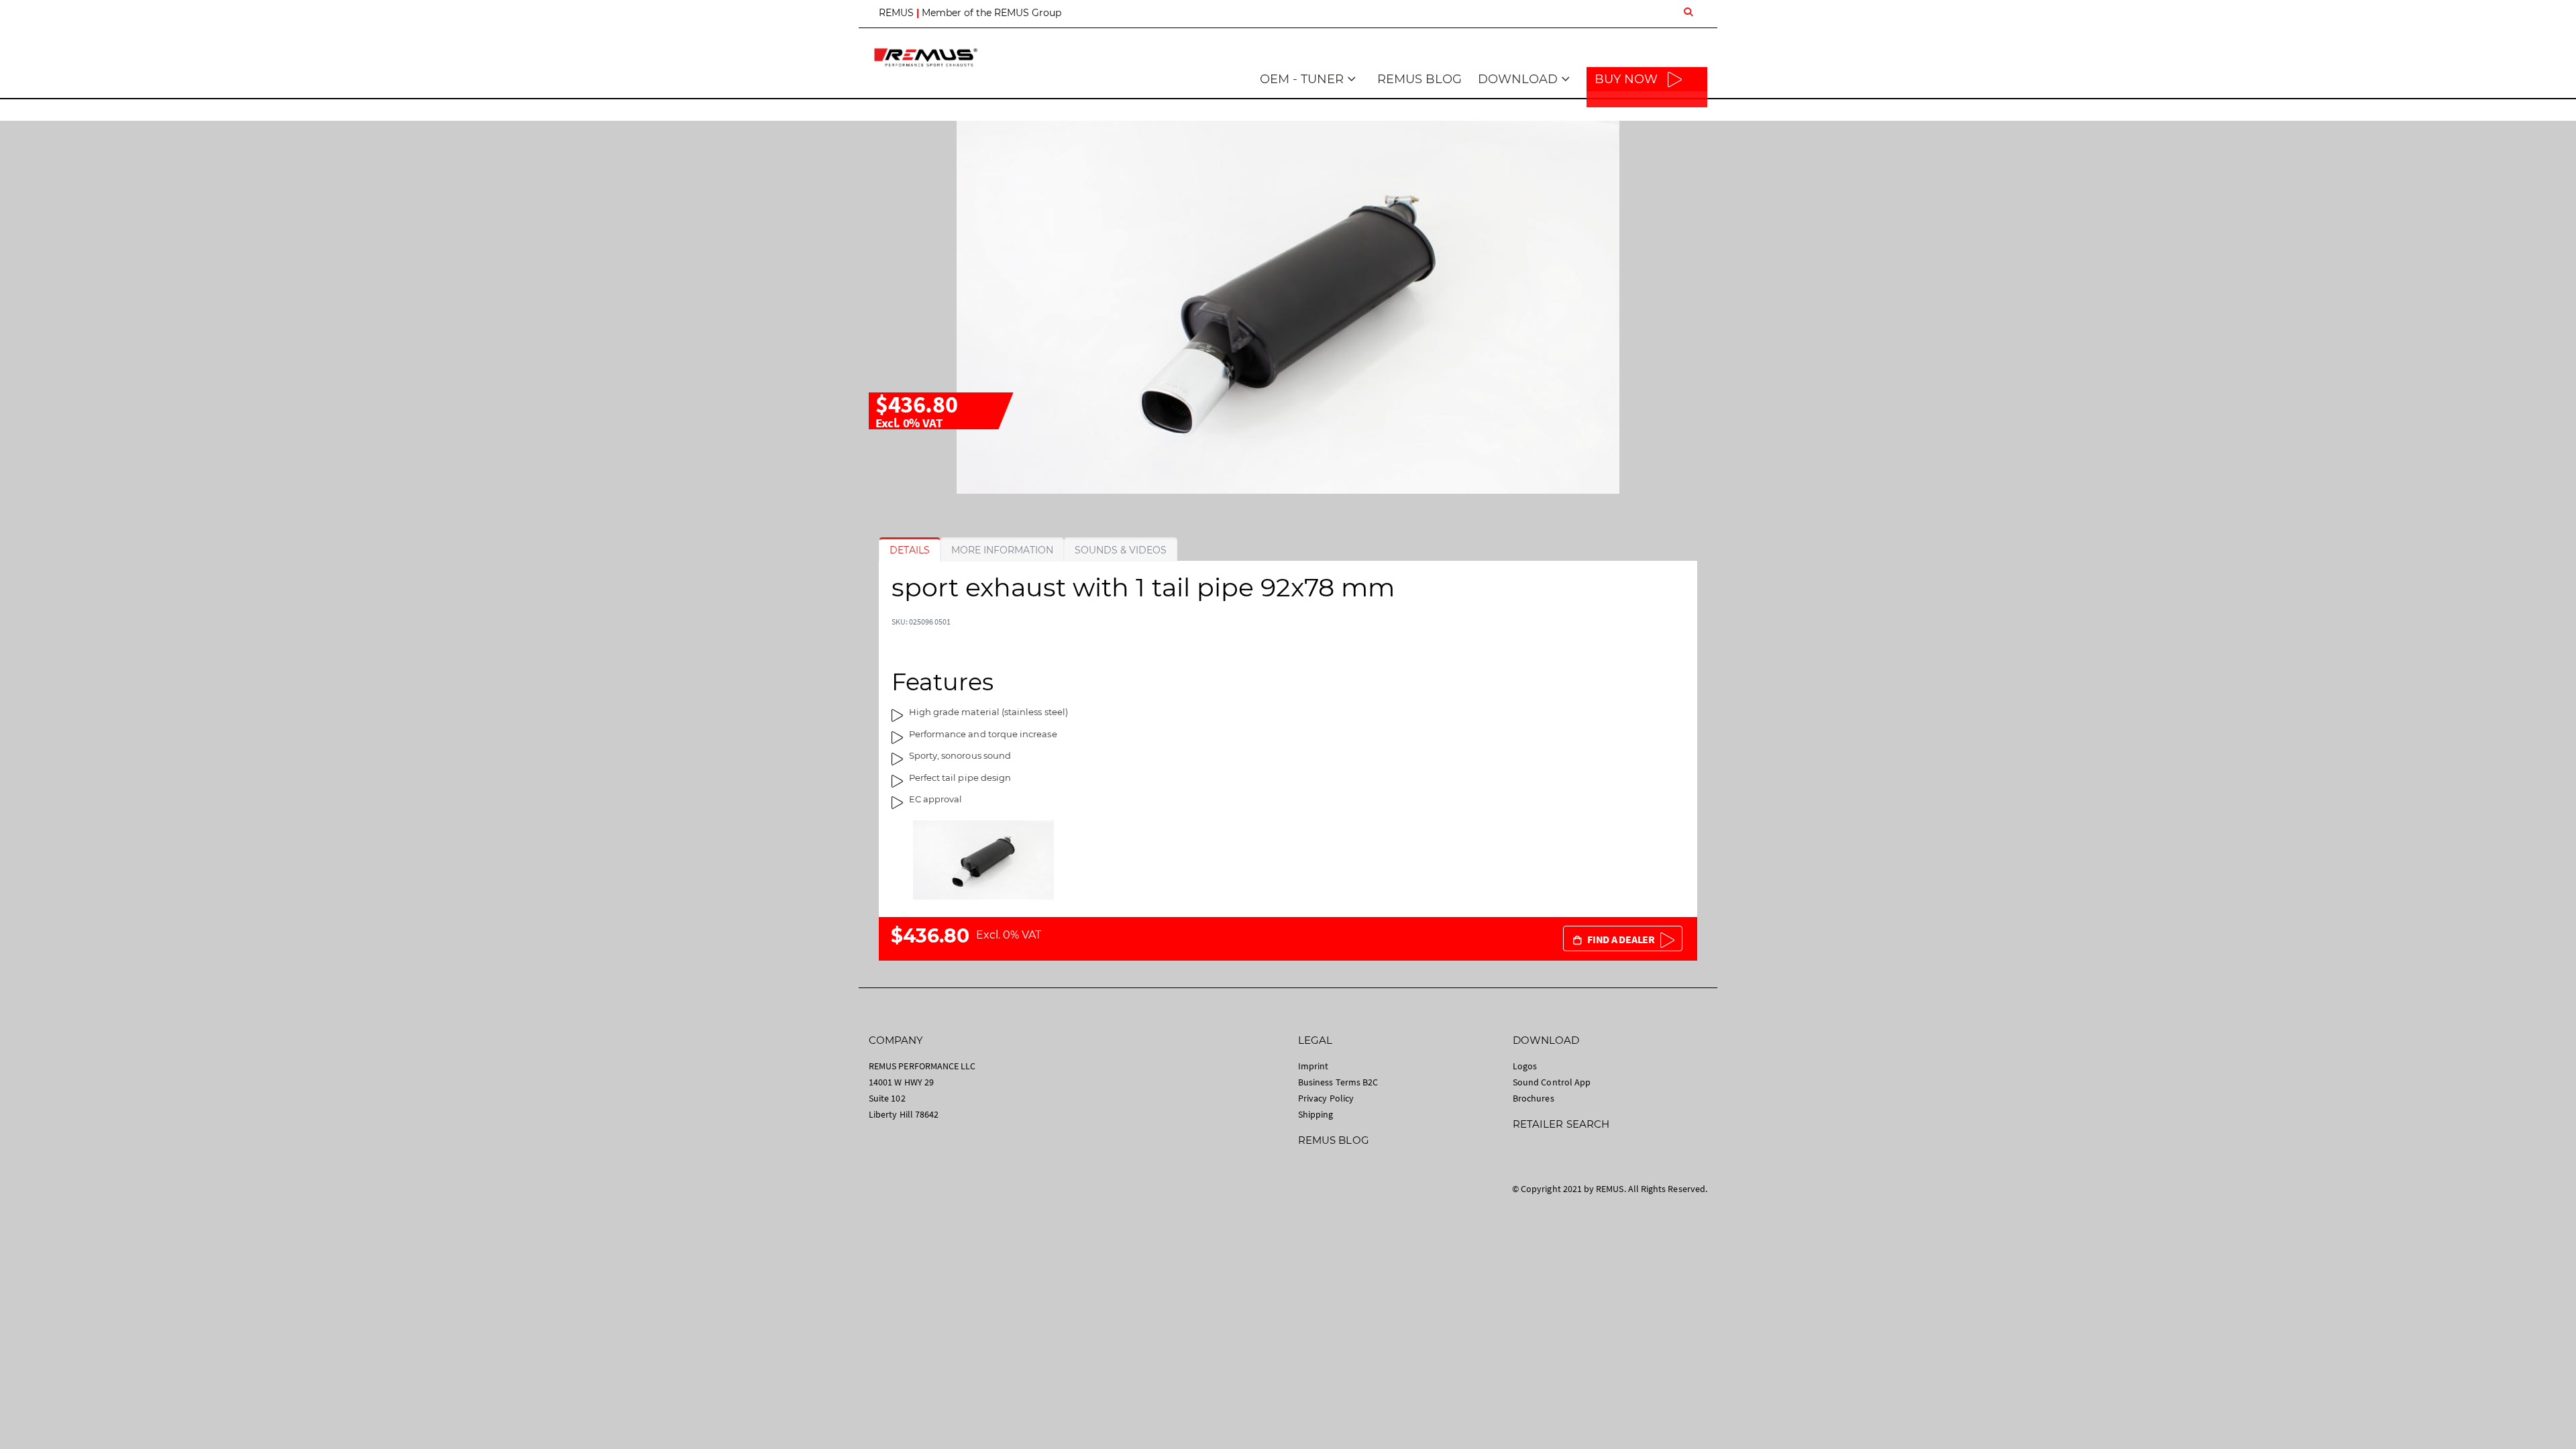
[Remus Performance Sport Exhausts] (926, 57)
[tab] (910, 550)
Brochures (1534, 1098)
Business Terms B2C (1338, 1082)
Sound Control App (1552, 1082)
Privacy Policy (1326, 1098)
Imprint (1313, 1066)
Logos (1525, 1066)
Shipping (1316, 1114)
